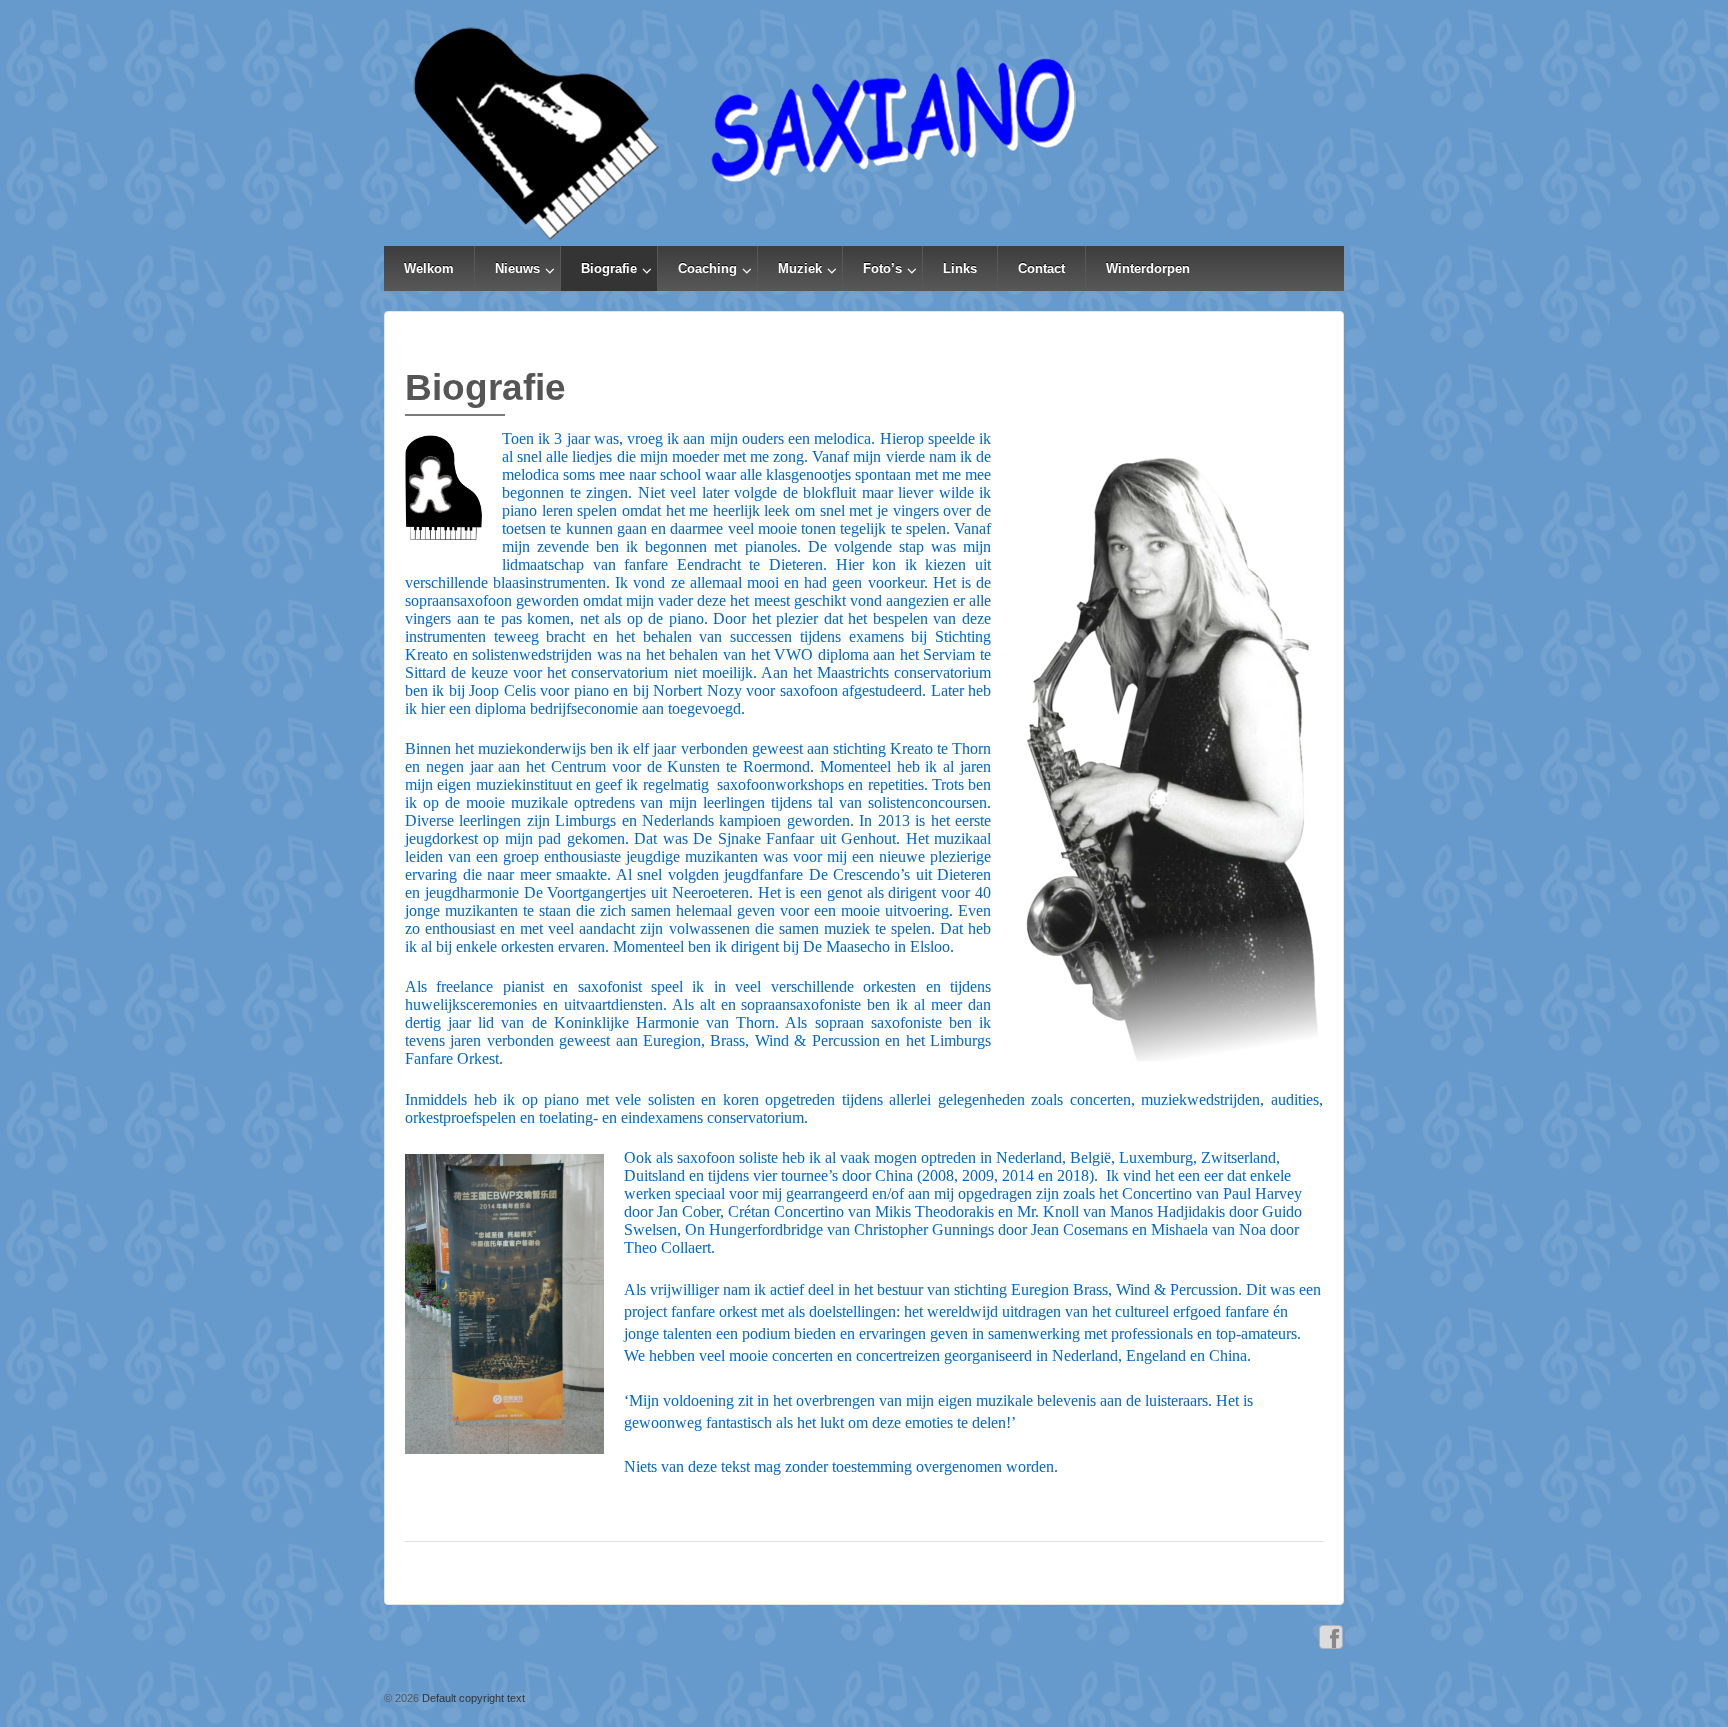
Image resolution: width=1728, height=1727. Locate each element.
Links (960, 268)
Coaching (707, 268)
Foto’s (882, 268)
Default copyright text (472, 1698)
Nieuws (517, 268)
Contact (1041, 268)
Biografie (609, 268)
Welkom (429, 268)
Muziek (800, 268)
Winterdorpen (1148, 268)
